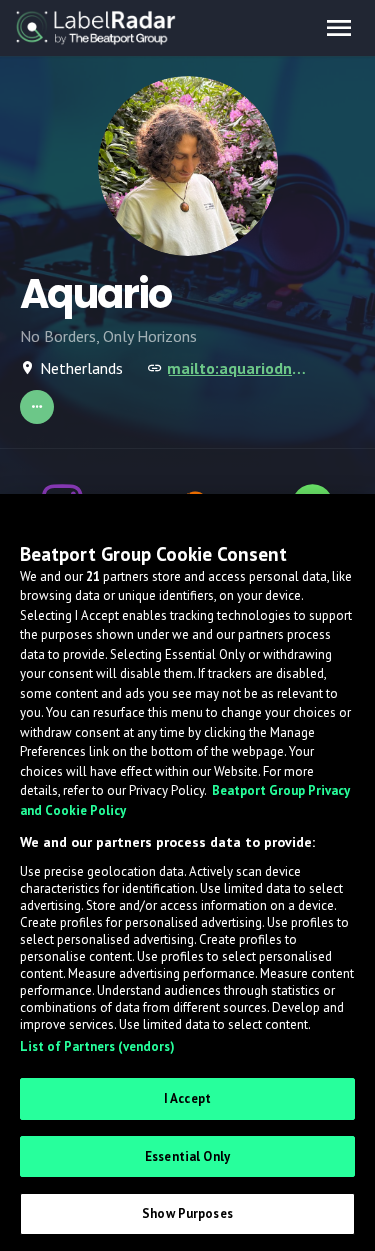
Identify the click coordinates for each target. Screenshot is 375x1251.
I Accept (187, 1098)
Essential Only (187, 1156)
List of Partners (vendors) (97, 1046)
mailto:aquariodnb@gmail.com (239, 368)
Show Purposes (187, 1213)
